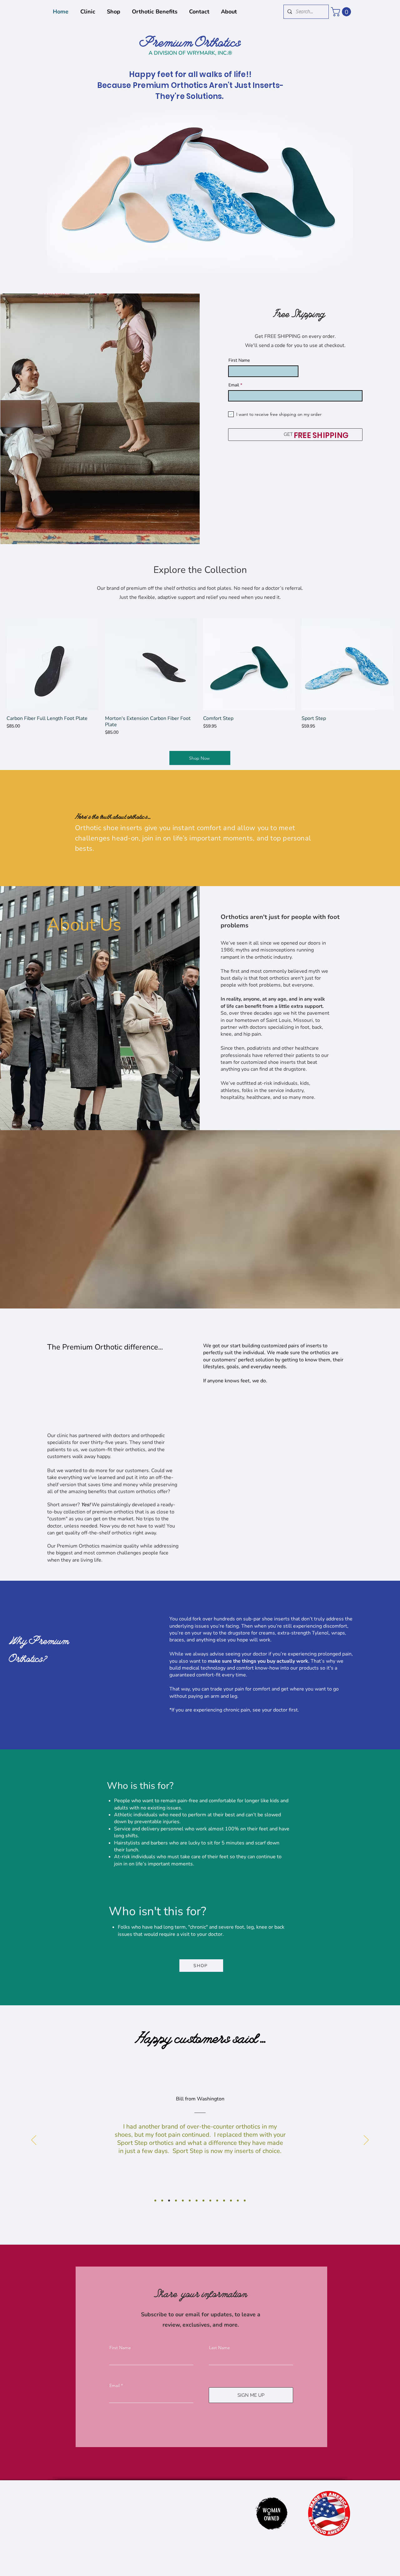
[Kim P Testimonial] (162, 2201)
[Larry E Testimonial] (203, 2201)
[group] (200, 677)
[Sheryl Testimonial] (231, 2201)
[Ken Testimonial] (190, 2201)
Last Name (220, 2348)
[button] (342, 12)
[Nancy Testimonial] (210, 2201)
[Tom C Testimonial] (238, 2201)
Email (234, 385)
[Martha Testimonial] (217, 2201)
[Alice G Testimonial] (197, 2201)
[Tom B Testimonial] (245, 2201)
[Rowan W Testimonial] (176, 2201)
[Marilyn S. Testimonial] (155, 2201)
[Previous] (34, 2140)
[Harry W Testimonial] (224, 2201)
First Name (239, 360)
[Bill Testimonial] (169, 2201)
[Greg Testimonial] (183, 2201)
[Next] (366, 2140)
